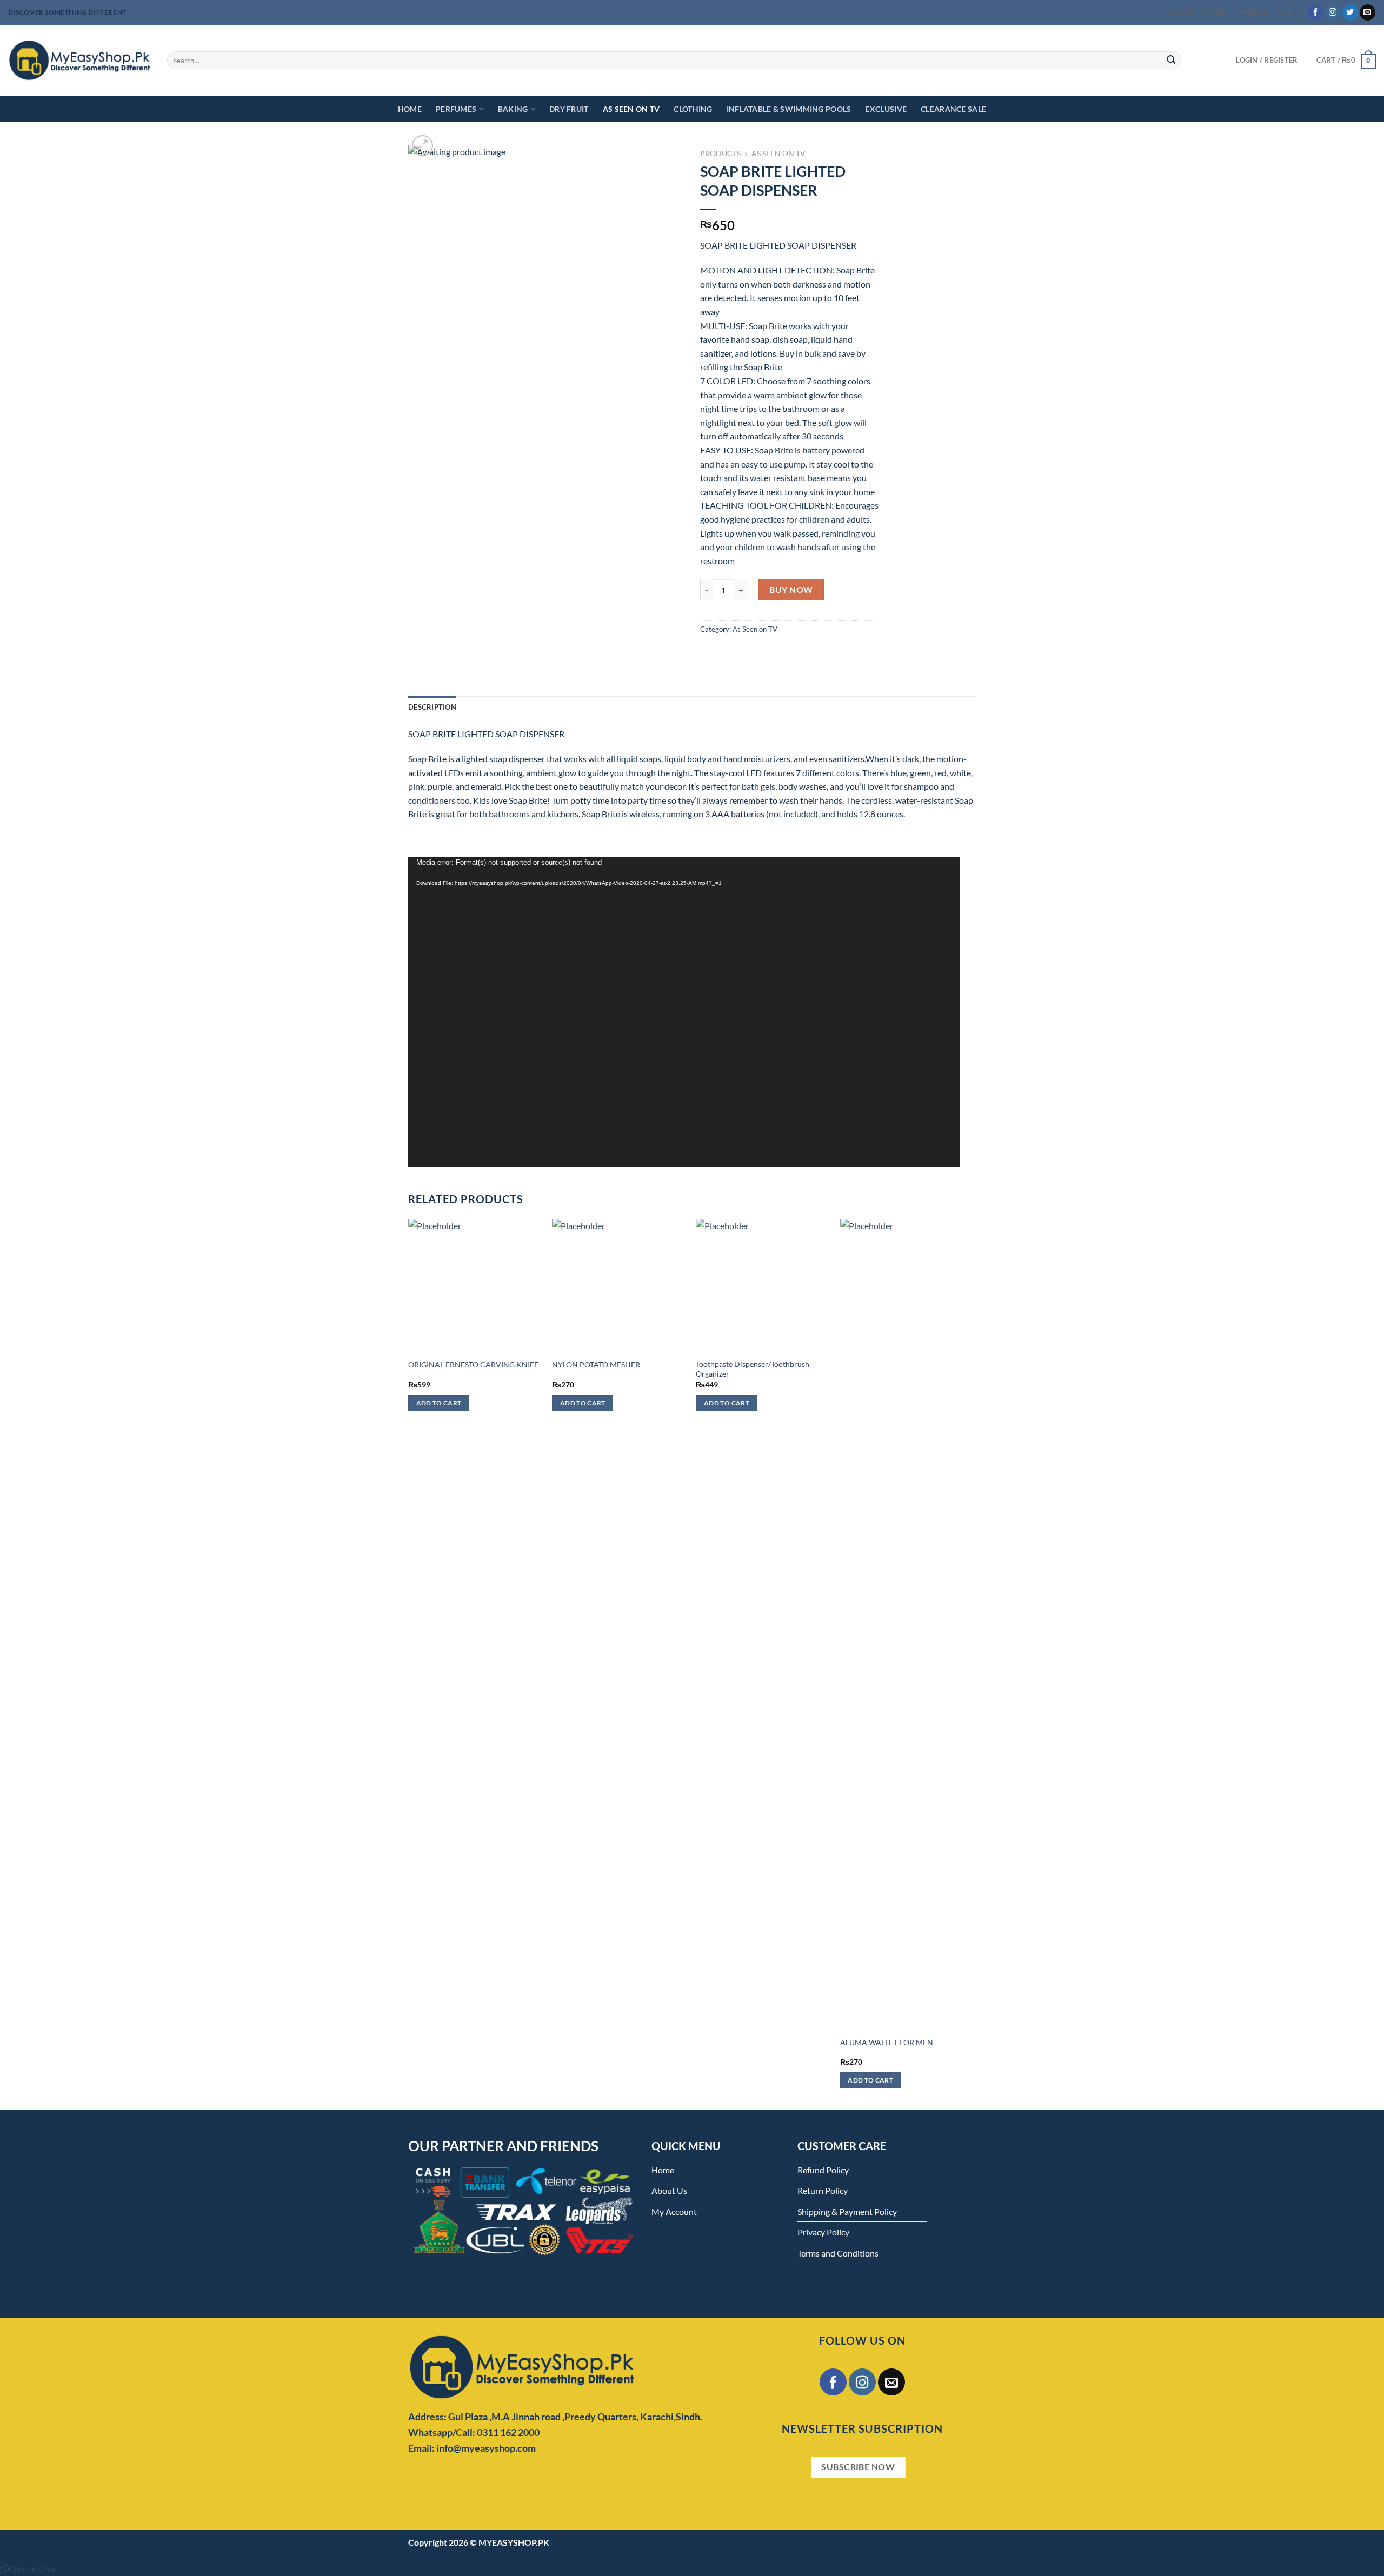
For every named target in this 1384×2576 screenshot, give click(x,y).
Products (720, 154)
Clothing (693, 109)
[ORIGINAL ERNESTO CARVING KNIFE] (475, 1286)
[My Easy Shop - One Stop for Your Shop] (79, 60)
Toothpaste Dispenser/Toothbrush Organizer (753, 1369)
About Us (669, 2190)
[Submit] (1171, 61)
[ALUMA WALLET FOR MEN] (907, 1624)
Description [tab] (432, 707)
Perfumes (456, 109)
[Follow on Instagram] (1333, 12)
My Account (674, 2211)
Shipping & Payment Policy (847, 2211)
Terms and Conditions (838, 2253)
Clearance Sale (953, 109)
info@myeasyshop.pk (1269, 12)
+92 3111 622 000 (1196, 12)
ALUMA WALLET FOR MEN (887, 2042)
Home (410, 109)
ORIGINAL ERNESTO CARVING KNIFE (473, 1364)
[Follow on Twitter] (1350, 12)
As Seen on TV (631, 109)
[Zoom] (422, 146)
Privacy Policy (823, 2232)
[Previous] (409, 1663)
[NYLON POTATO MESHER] (619, 1286)
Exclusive (886, 109)
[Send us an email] (1368, 12)
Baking (513, 109)
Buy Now (791, 589)
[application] (684, 1012)
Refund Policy (823, 2170)
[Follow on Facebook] (1316, 12)
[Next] (973, 1663)
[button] (28, 2569)
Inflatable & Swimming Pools (789, 109)
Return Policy (823, 2190)
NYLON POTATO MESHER (596, 1364)
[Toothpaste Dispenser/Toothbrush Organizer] (763, 1286)
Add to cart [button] (439, 1403)
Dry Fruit (569, 109)
